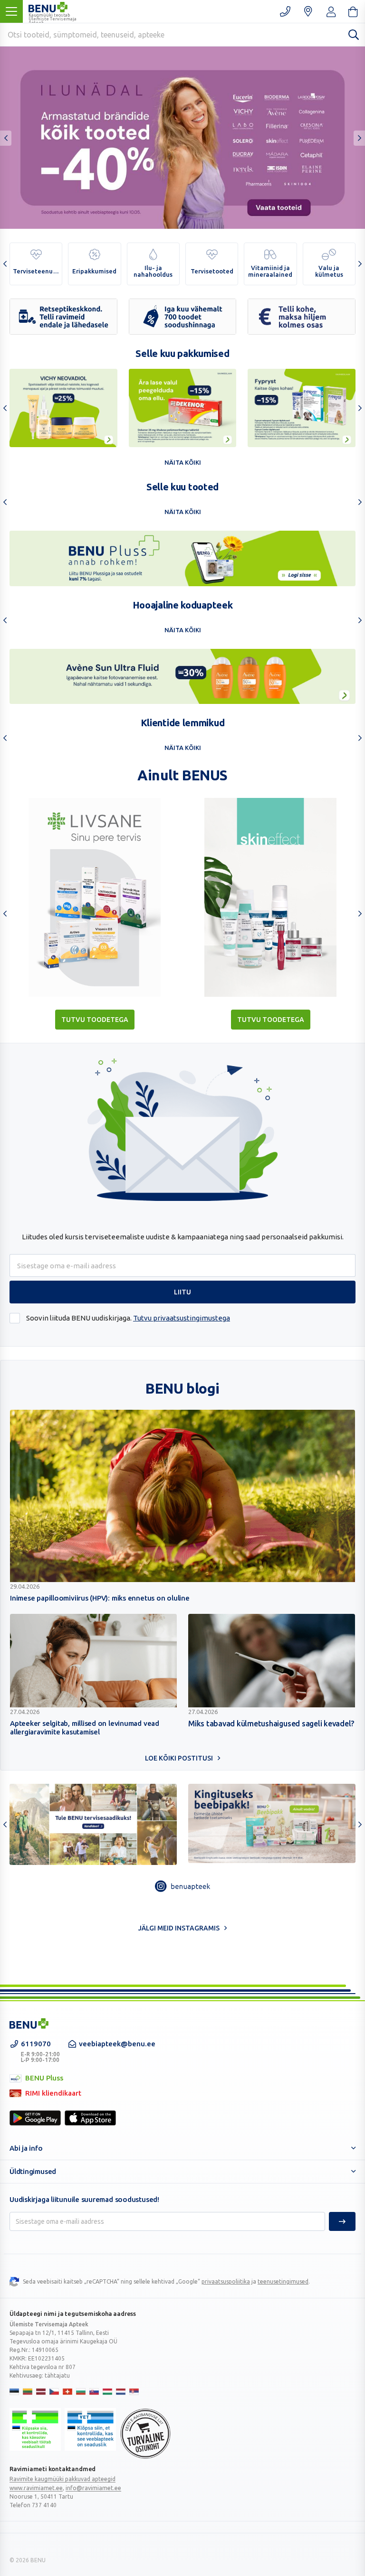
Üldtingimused (33, 2171)
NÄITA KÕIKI (183, 462)
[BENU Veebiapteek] (29, 2023)
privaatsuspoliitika (226, 2281)
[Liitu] (342, 2221)
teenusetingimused (283, 2281)
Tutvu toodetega (95, 1020)
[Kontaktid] (285, 11)
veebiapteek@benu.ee (117, 2044)
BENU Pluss (36, 2079)
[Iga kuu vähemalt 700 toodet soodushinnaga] (183, 317)
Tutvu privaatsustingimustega (182, 1318)
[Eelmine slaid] (6, 138)
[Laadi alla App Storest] (90, 2118)
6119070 (40, 2051)
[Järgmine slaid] (359, 138)
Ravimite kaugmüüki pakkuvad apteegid (62, 2479)
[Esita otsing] (354, 34)
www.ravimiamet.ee (36, 2488)
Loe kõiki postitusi (179, 1758)
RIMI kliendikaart (45, 2094)
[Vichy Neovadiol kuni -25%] (63, 408)
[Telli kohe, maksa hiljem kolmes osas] (302, 317)
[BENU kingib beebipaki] (272, 1823)
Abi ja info (26, 2148)
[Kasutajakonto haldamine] (308, 11)
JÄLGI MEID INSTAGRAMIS (179, 1928)
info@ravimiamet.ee (93, 2488)
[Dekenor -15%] (183, 408)
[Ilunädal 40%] (182, 138)
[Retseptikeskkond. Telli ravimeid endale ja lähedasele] (63, 317)
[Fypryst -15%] (302, 408)
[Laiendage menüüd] (11, 11)
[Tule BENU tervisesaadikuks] (93, 1824)
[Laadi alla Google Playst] (35, 2118)
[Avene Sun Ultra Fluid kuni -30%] (182, 676)
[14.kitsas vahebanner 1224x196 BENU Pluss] (182, 558)
